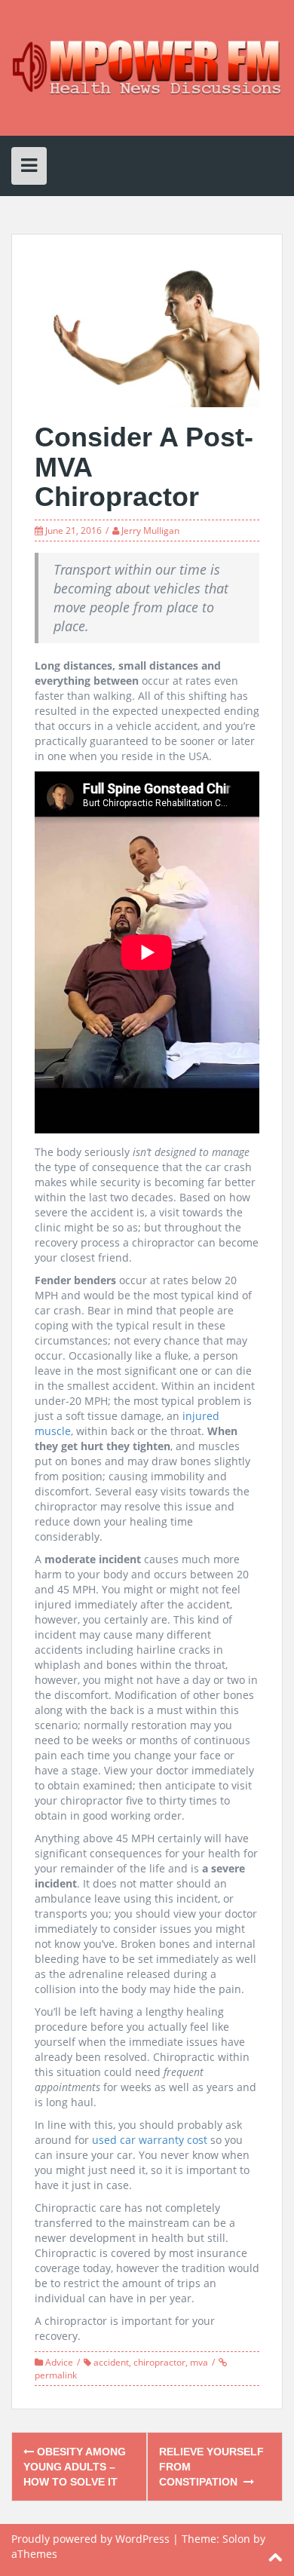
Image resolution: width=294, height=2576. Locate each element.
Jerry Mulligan (150, 531)
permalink (56, 2375)
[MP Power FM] (147, 67)
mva (199, 2362)
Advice (59, 2362)
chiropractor (159, 2362)
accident (111, 2362)
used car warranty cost (150, 2140)
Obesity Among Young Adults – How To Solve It (75, 2467)
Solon (236, 2539)
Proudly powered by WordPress (90, 2539)
